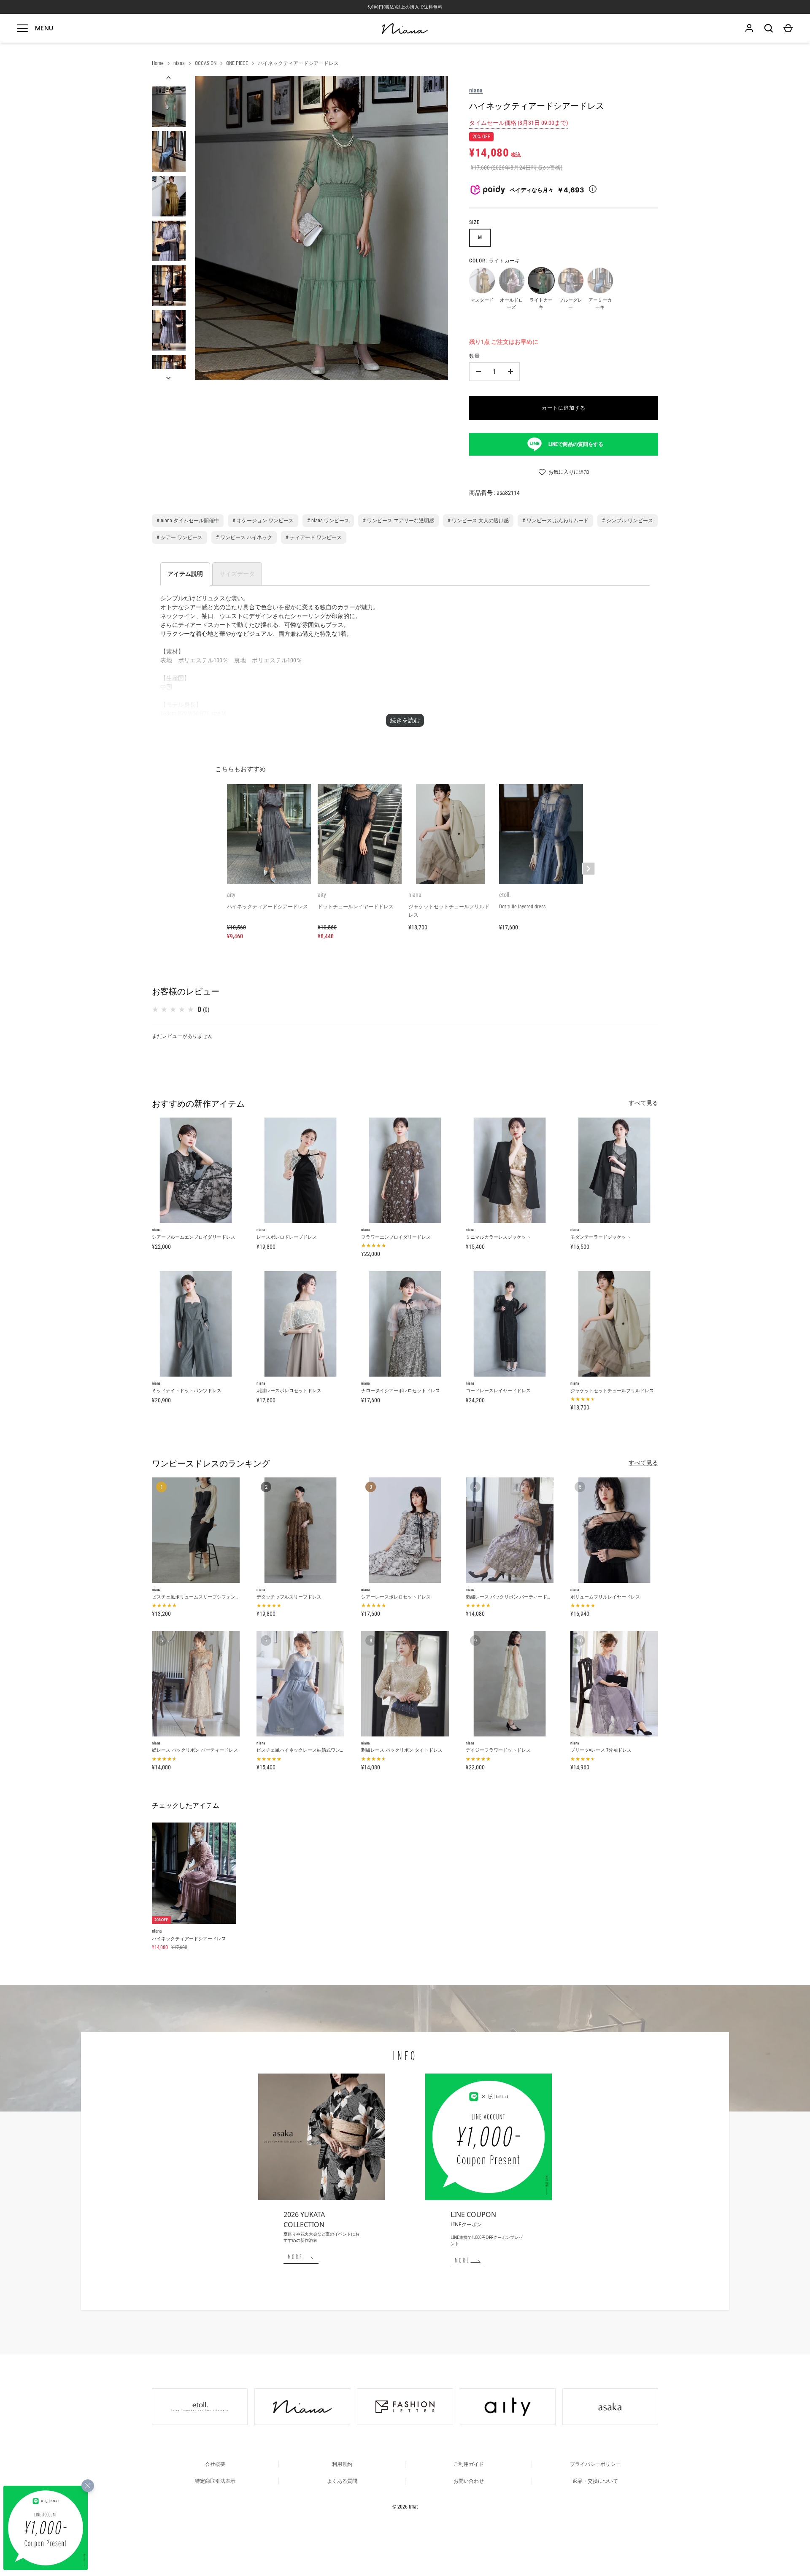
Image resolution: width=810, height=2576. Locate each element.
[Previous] (169, 78)
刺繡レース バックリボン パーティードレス (511, 1597)
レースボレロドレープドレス (287, 1237)
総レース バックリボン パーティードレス (195, 1750)
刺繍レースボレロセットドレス (289, 1391)
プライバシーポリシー (595, 2464)
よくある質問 (342, 2481)
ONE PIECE (237, 63)
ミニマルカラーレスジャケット (498, 1237)
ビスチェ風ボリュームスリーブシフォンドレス (201, 1597)
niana (179, 63)
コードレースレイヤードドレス (498, 1391)
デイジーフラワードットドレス (498, 1750)
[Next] (169, 378)
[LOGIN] (749, 28)
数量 (475, 356)
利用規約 (342, 2464)
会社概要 (215, 2464)
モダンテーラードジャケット (601, 1237)
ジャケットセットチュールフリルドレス (612, 1391)
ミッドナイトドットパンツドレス (187, 1391)
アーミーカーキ (600, 280)
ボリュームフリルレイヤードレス (605, 1597)
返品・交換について (595, 2481)
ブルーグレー (570, 280)
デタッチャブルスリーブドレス (289, 1597)
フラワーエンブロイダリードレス (396, 1237)
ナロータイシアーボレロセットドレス (401, 1391)
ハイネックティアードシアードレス (298, 63)
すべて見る (643, 1103)
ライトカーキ (541, 280)
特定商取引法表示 (215, 2481)
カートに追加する (564, 408)
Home (158, 63)
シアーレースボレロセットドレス (396, 1597)
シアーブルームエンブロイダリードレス (194, 1237)
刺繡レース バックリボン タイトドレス (402, 1750)
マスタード (482, 280)
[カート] (788, 28)
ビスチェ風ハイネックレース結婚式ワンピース (305, 1750)
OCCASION (206, 63)
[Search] (769, 28)
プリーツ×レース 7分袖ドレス (601, 1750)
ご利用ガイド (469, 2464)
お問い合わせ (469, 2481)
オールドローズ (511, 280)
